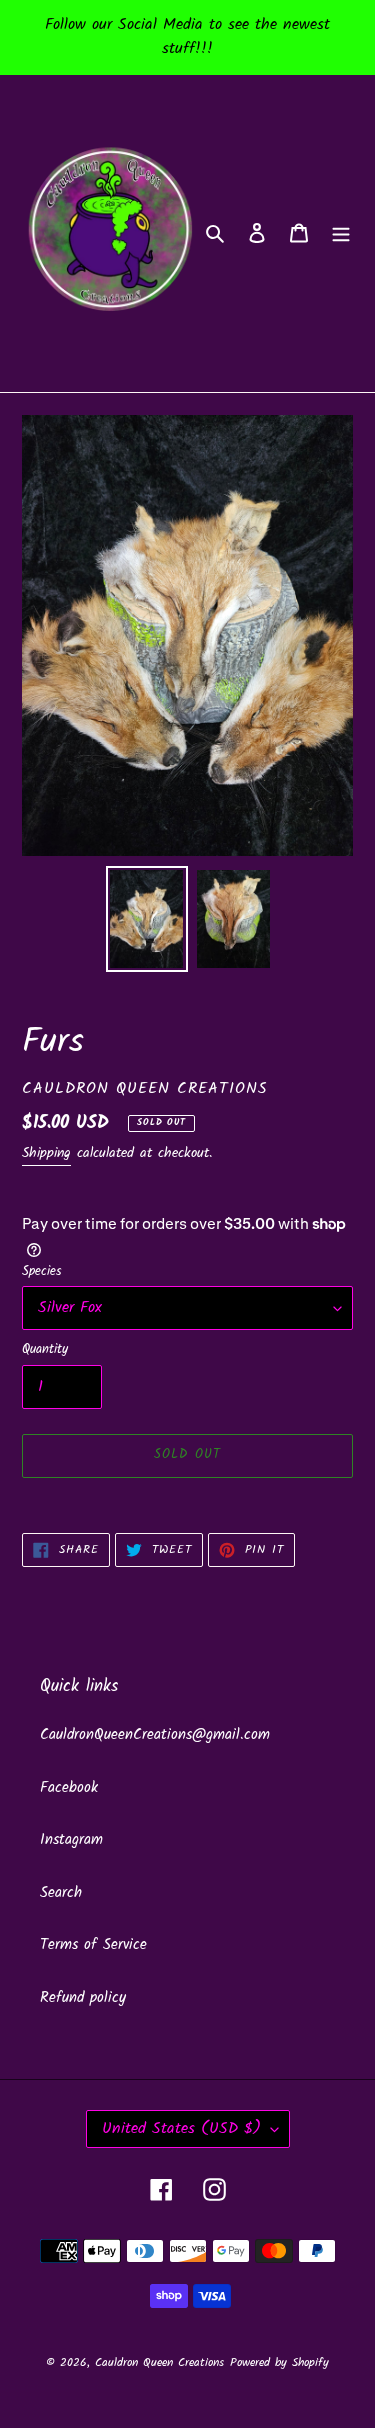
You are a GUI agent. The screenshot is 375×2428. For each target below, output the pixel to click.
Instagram (71, 1840)
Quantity (45, 1350)
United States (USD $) (181, 2128)
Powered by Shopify (279, 2362)
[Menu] (341, 233)
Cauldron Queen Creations (159, 2362)
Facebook (69, 1788)
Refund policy (83, 1998)
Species (42, 1272)
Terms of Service (93, 1945)
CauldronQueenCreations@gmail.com (155, 1735)
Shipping (46, 1153)
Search (61, 1893)
